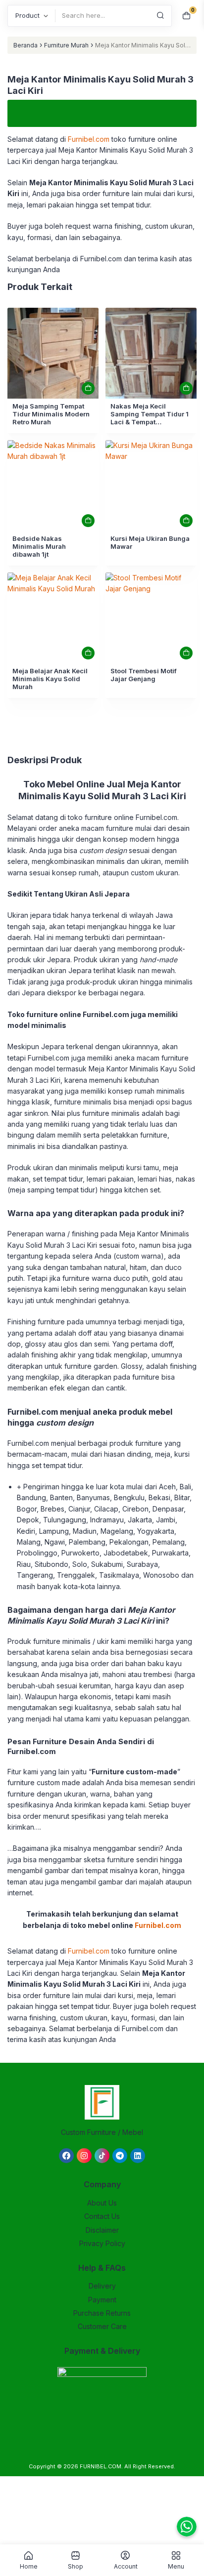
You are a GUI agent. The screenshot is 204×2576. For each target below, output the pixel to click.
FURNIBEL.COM (101, 2466)
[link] (53, 353)
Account (126, 2566)
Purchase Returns (102, 2313)
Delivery (102, 2286)
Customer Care (102, 2326)
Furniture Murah (66, 45)
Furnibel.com (88, 139)
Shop (76, 2566)
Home (29, 2566)
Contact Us (102, 2216)
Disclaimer (102, 2230)
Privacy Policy (102, 2243)
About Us (102, 2203)
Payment (102, 2300)
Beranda (25, 45)
